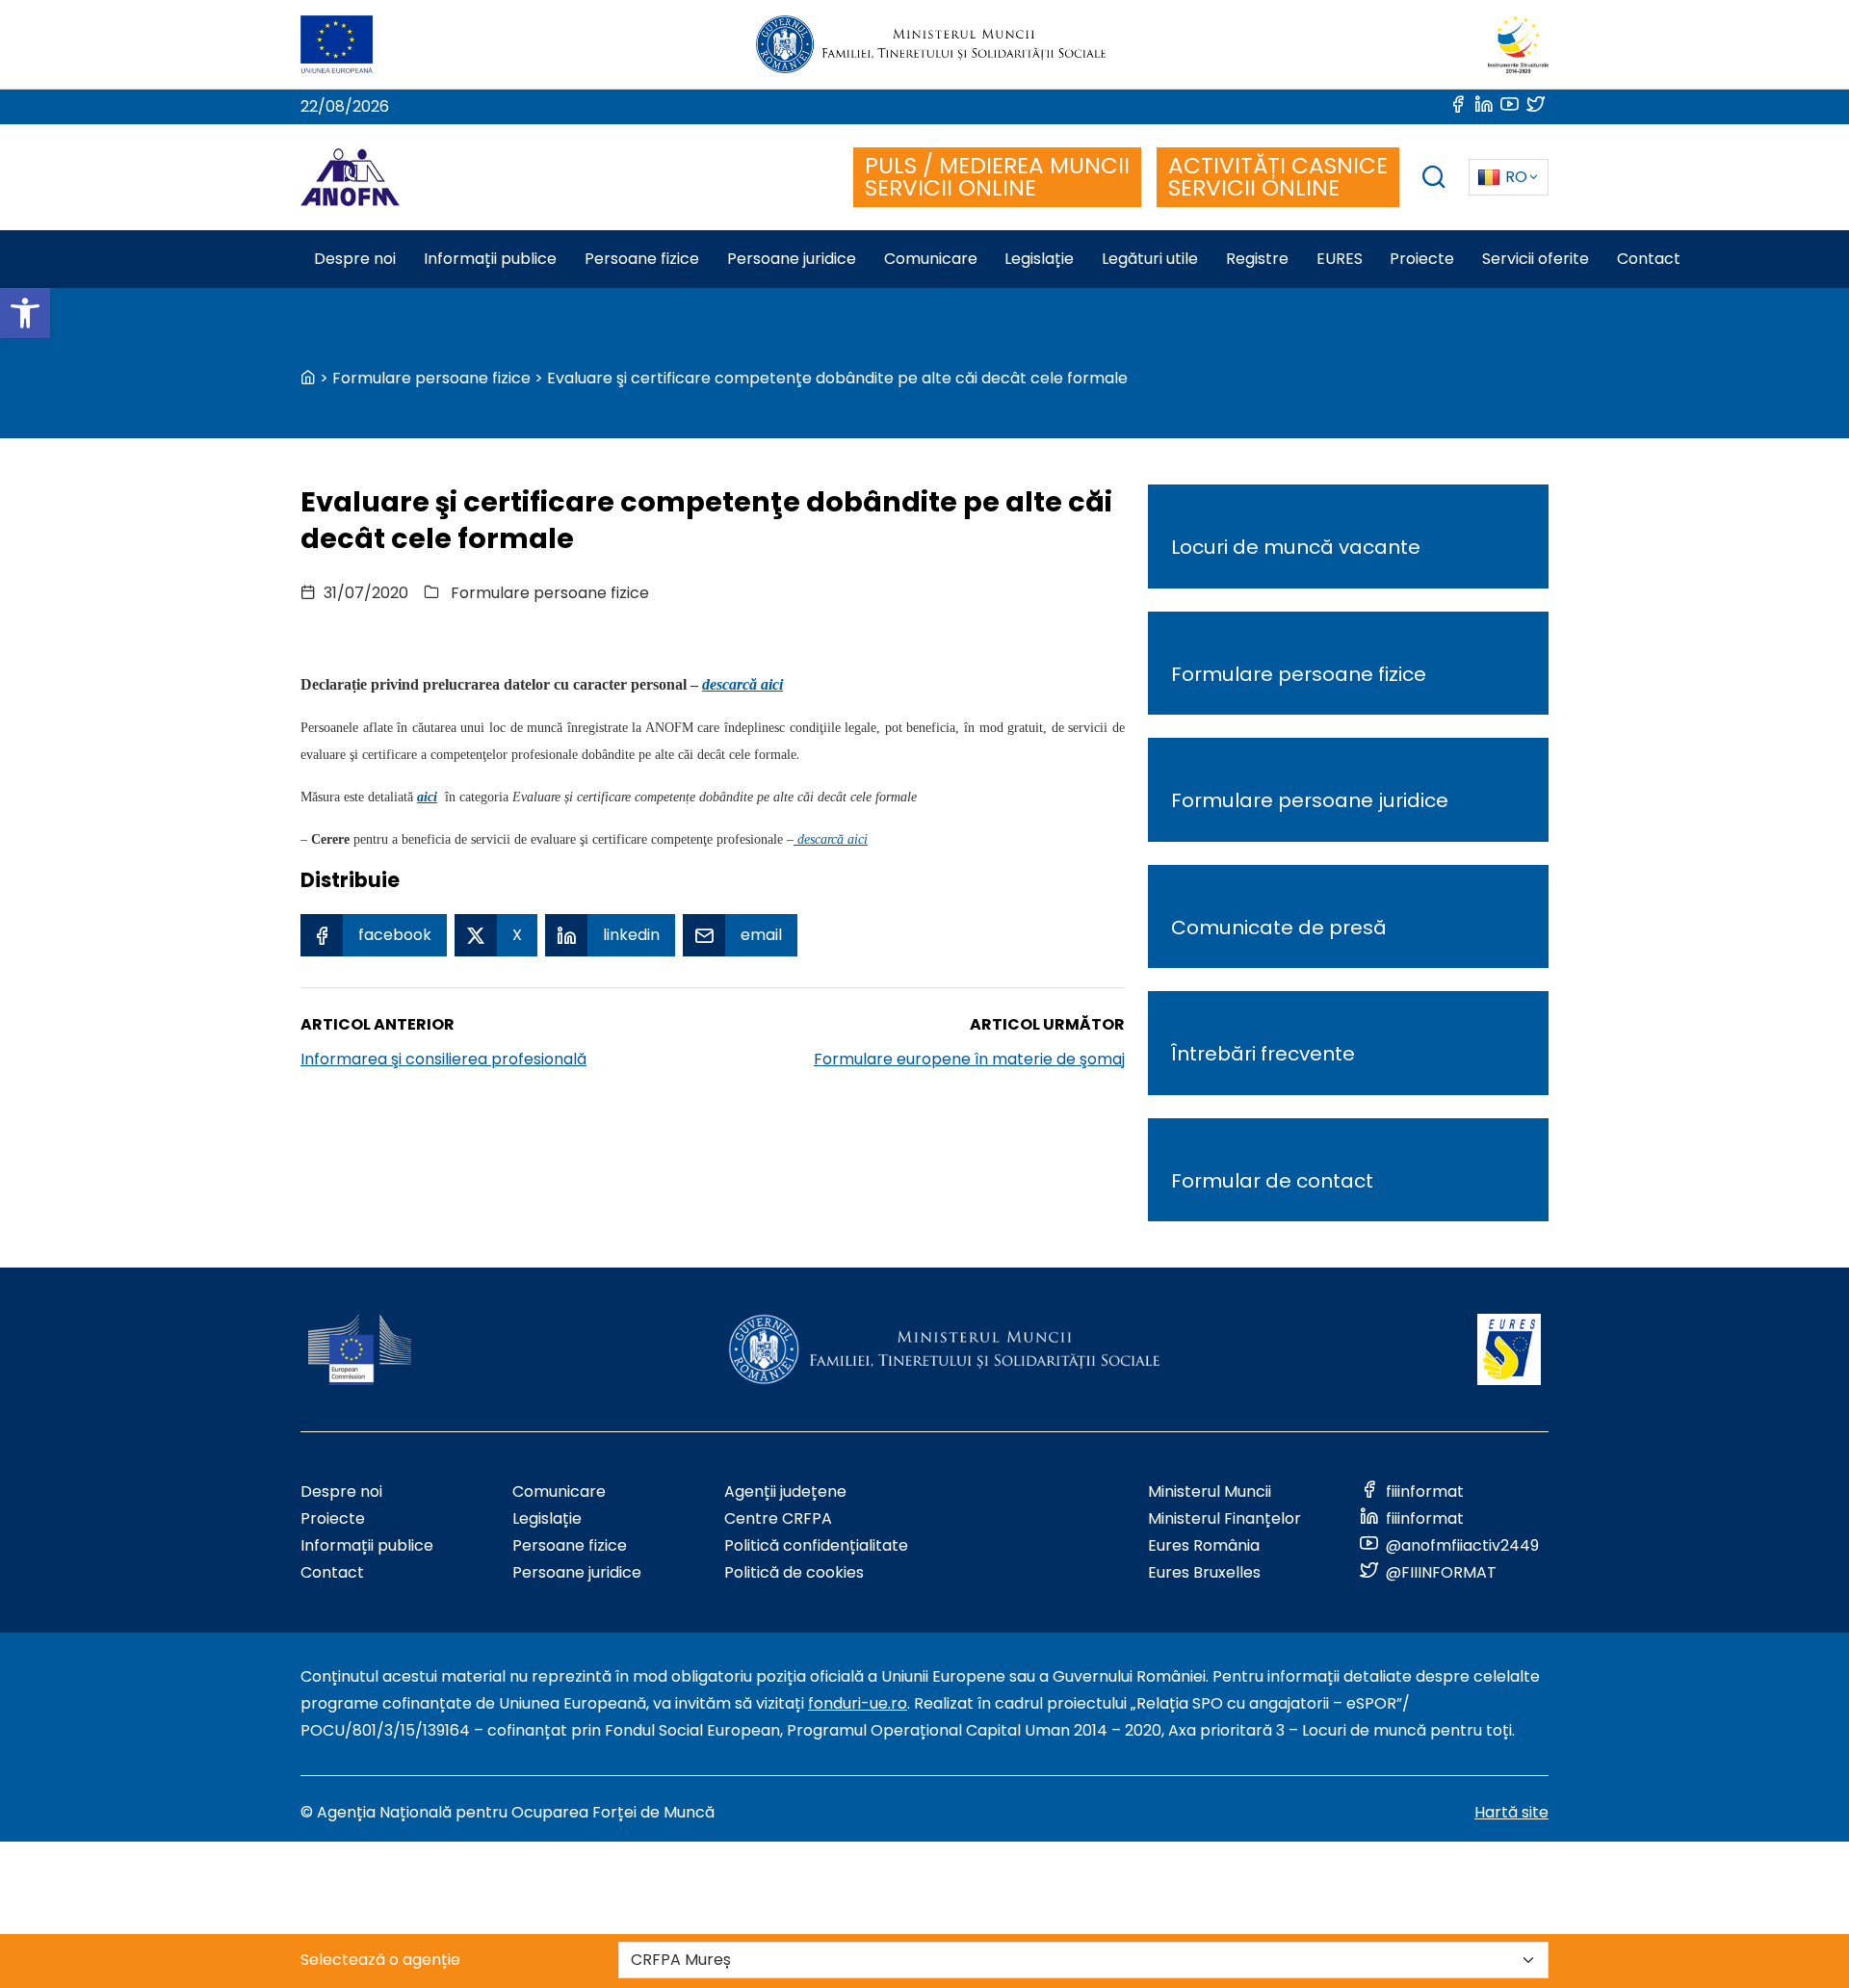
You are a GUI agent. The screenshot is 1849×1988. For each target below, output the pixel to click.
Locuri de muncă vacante (1296, 547)
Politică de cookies (794, 1572)
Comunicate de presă (1279, 928)
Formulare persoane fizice (431, 378)
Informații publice (367, 1545)
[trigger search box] (1434, 180)
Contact (332, 1572)
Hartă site (1511, 1812)
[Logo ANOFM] (350, 177)
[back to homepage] (308, 378)
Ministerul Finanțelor (1224, 1518)
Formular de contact (1272, 1181)
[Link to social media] (1459, 106)
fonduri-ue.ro (858, 1703)
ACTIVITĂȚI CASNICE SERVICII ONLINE (1278, 177)
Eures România (1204, 1545)
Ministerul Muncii (1210, 1491)
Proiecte (333, 1518)
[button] (25, 313)
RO (1516, 177)
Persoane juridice (577, 1572)
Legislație (547, 1518)
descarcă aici (742, 684)
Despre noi (341, 1491)
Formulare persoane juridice (1310, 800)
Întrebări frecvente (1263, 1054)
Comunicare (559, 1491)
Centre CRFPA (778, 1518)
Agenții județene (785, 1491)
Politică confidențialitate (816, 1545)
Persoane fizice (570, 1545)
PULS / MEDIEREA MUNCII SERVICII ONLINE (997, 177)
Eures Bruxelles (1204, 1572)
